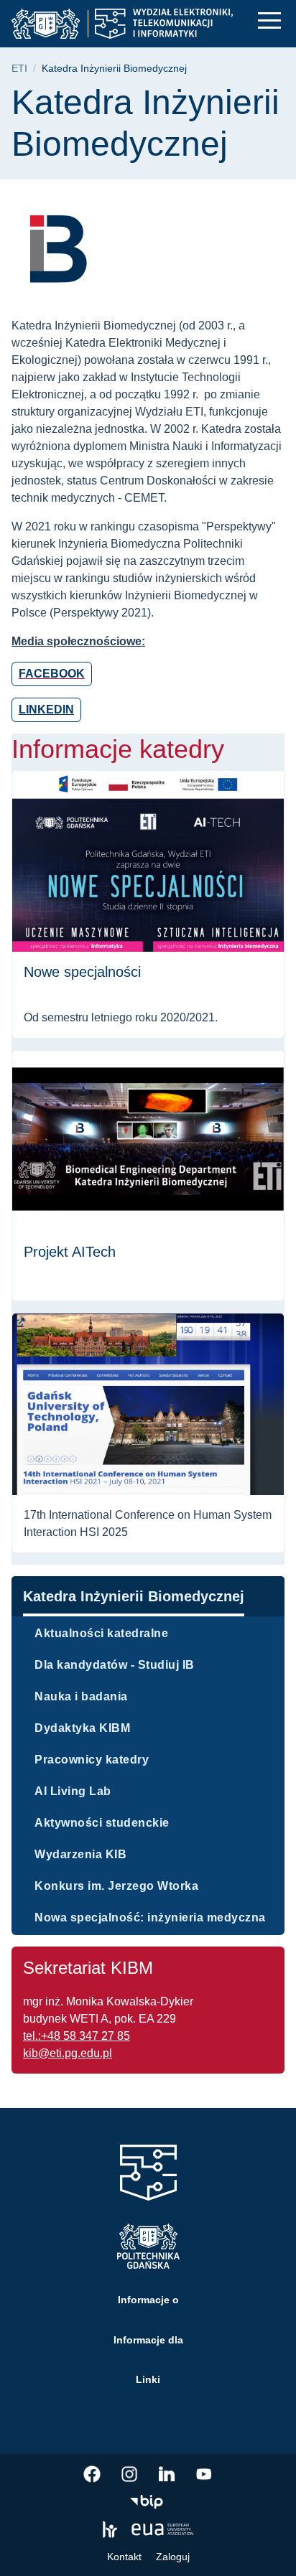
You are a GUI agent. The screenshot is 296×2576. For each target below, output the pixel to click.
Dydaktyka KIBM (82, 1728)
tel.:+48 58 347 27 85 (77, 2036)
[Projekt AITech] (148, 1176)
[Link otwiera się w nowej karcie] (92, 2474)
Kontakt (124, 2557)
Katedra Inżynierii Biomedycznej (134, 1596)
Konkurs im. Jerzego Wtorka (116, 1886)
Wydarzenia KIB (80, 1854)
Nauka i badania (81, 1696)
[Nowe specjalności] (148, 904)
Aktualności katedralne (101, 1633)
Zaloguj (173, 2557)
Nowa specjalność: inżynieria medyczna (150, 1917)
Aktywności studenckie (102, 1823)
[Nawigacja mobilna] (269, 20)
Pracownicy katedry (92, 1760)
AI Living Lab (73, 1791)
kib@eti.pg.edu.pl (68, 2053)
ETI (19, 69)
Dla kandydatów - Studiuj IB (115, 1665)
